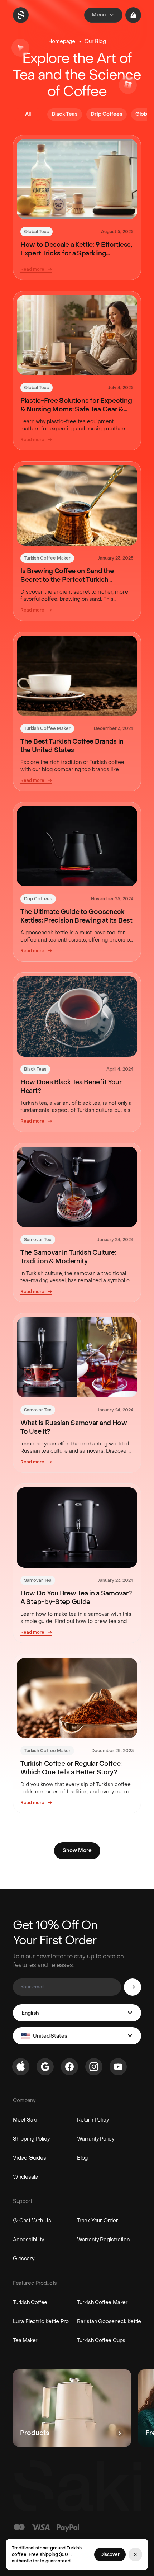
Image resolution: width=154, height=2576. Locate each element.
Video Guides (30, 2158)
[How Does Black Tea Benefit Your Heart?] (77, 1016)
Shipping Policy (31, 2139)
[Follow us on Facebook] (69, 2067)
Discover (110, 2554)
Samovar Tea (38, 1240)
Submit (133, 1987)
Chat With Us (35, 2221)
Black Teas (35, 1069)
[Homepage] (21, 15)
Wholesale (25, 2177)
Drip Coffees (38, 899)
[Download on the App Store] (21, 2067)
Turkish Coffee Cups (101, 2341)
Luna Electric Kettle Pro (41, 2322)
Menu (99, 15)
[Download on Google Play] (45, 2067)
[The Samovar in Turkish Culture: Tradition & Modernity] (77, 1187)
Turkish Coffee (30, 2303)
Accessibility (28, 2240)
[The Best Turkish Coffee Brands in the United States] (77, 676)
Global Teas (37, 232)
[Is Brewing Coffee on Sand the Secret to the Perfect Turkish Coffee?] (77, 505)
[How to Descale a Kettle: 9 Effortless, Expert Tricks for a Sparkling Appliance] (77, 179)
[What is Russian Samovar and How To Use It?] (77, 1357)
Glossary (23, 2259)
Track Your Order (98, 2221)
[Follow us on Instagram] (94, 2067)
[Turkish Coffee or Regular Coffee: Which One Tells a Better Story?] (77, 1698)
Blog (82, 2158)
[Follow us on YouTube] (118, 2067)
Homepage (62, 41)
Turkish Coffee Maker (47, 558)
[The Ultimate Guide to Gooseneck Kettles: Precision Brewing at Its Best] (77, 846)
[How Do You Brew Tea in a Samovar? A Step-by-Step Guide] (77, 1528)
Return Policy (93, 2120)
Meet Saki (25, 2120)
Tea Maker (25, 2341)
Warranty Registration (103, 2240)
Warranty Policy (96, 2139)
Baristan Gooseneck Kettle (109, 2322)
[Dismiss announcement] (135, 2554)
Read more (32, 269)
